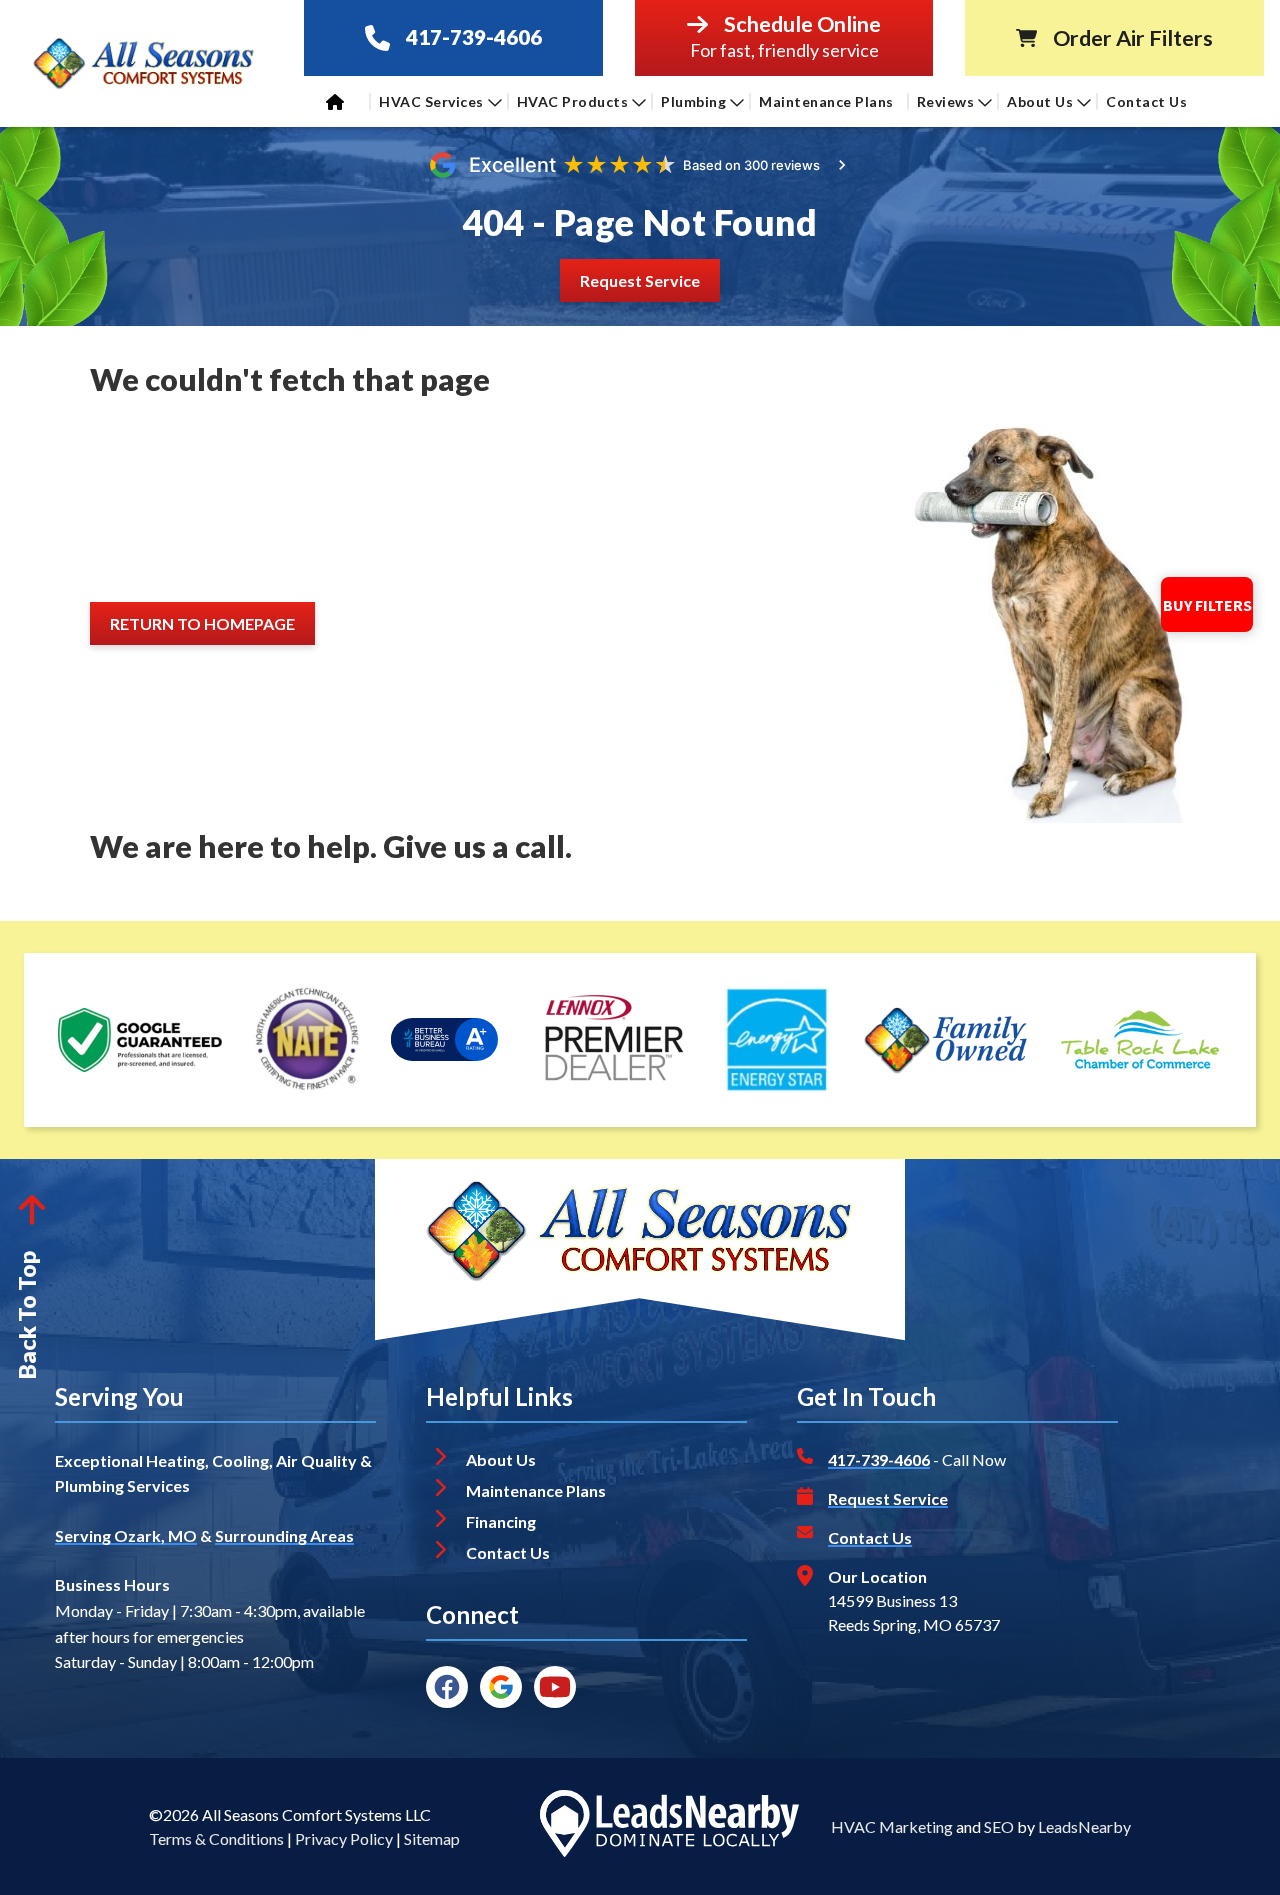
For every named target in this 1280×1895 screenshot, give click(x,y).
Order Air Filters (1133, 38)
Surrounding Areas (284, 1535)
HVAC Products (573, 101)
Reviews (946, 101)
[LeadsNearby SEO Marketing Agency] (669, 1827)
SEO (999, 1826)
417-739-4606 (474, 37)
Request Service (888, 1498)
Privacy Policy (344, 1838)
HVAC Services (431, 101)
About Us (1040, 101)
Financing (501, 1521)
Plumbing (693, 101)
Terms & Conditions (216, 1838)
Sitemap (432, 1838)
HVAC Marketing (892, 1826)
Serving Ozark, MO (126, 1535)
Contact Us (1148, 101)
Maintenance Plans (826, 101)
